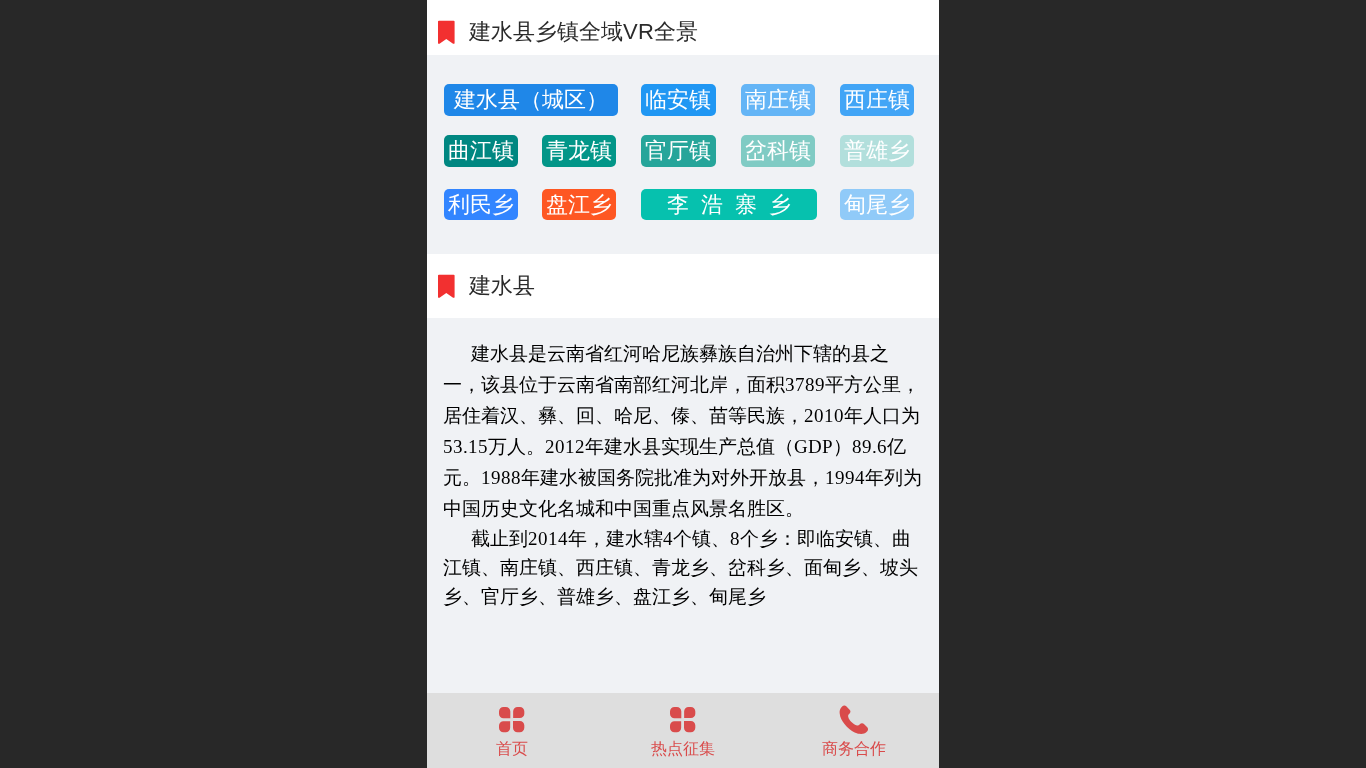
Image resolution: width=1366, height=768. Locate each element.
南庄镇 (778, 99)
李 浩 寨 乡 (729, 204)
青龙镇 (579, 150)
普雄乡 (877, 150)
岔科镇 (778, 150)
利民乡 (481, 204)
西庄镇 (877, 99)
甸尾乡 (877, 204)
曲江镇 (481, 150)
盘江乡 (579, 204)
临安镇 (678, 99)
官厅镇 (678, 150)
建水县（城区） (531, 99)
